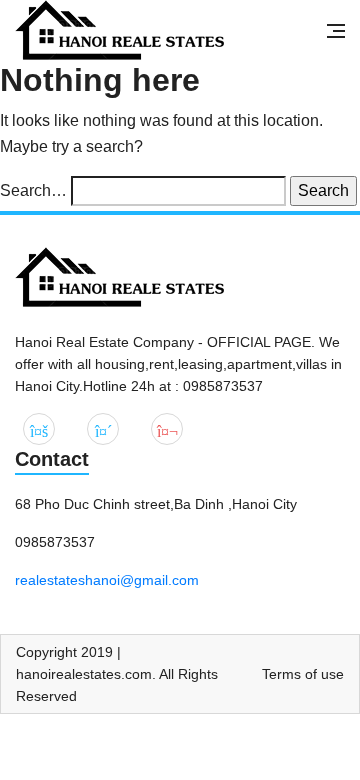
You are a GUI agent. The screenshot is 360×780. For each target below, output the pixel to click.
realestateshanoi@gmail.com (107, 580)
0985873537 (55, 542)
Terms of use (303, 674)
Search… (33, 190)
